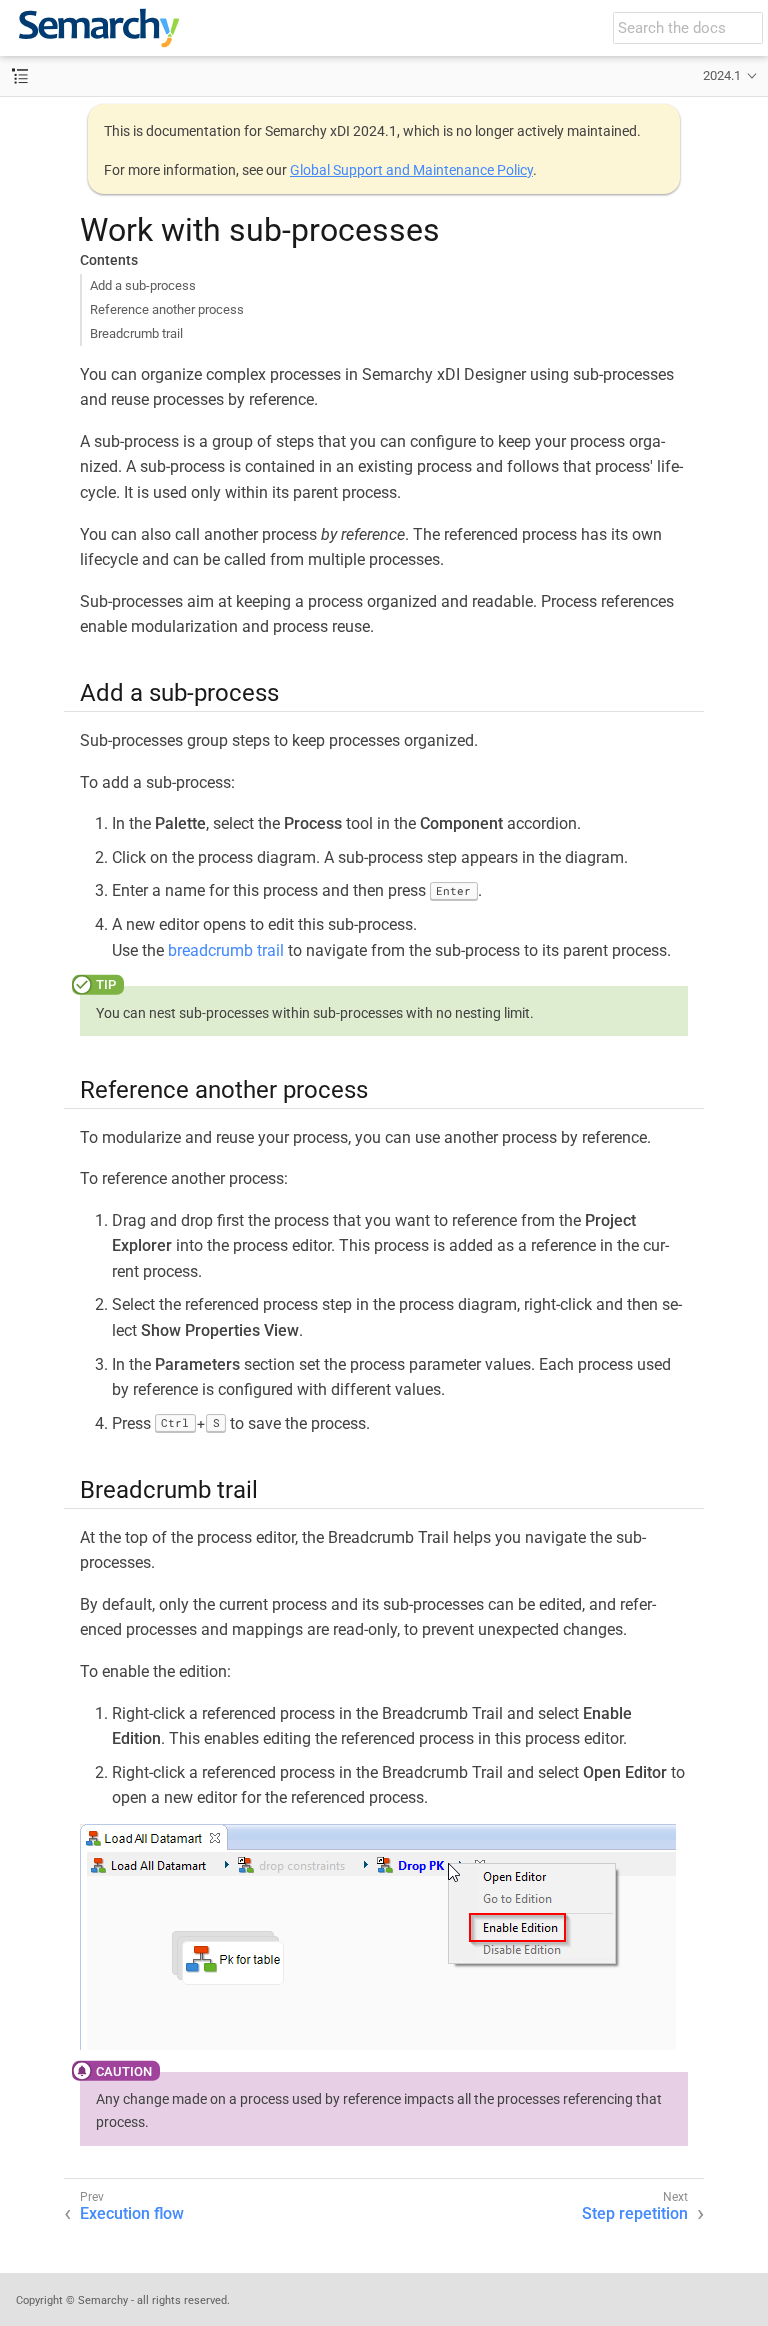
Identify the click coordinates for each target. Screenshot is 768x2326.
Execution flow (132, 2213)
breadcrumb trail (226, 950)
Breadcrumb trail (136, 333)
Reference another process (167, 309)
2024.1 (722, 75)
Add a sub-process (143, 285)
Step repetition (635, 2213)
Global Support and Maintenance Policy (411, 170)
